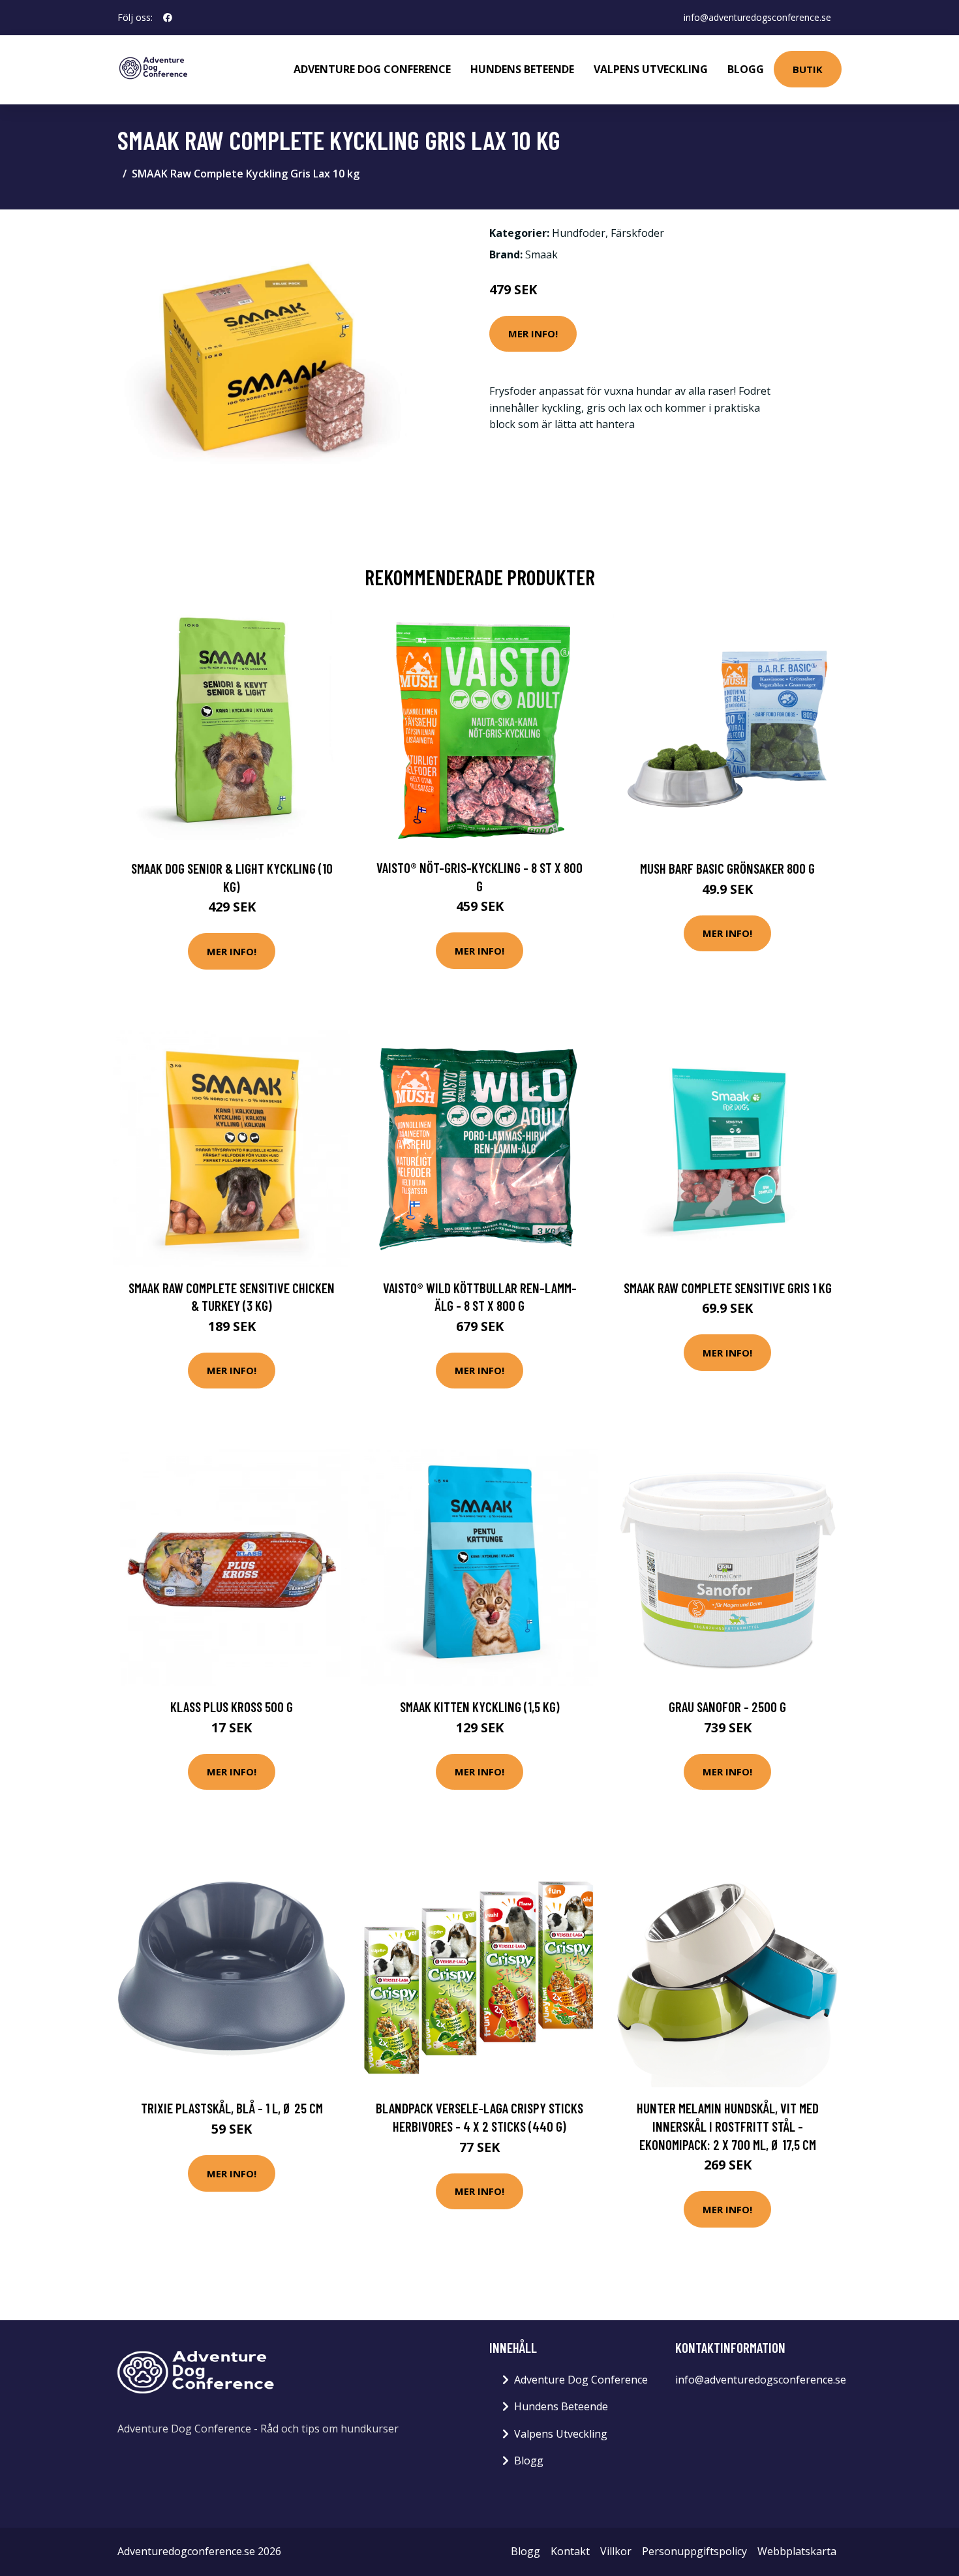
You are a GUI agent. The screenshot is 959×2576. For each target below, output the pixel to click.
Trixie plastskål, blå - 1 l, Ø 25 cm (232, 2108)
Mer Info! (533, 333)
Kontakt (570, 2551)
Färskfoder (637, 233)
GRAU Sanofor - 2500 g (727, 1707)
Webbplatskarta (797, 2551)
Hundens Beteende (522, 69)
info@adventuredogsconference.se (757, 17)
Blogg (746, 69)
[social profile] (168, 18)
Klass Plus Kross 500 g (232, 1707)
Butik (808, 69)
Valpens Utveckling (651, 69)
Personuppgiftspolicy (694, 2551)
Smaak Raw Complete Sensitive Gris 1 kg (728, 1288)
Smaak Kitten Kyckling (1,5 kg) (480, 1707)
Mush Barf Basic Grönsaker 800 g (727, 868)
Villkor (616, 2551)
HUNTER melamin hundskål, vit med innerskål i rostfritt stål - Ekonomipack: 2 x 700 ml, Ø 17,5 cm (728, 2126)
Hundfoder (579, 233)
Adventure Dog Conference (372, 69)
